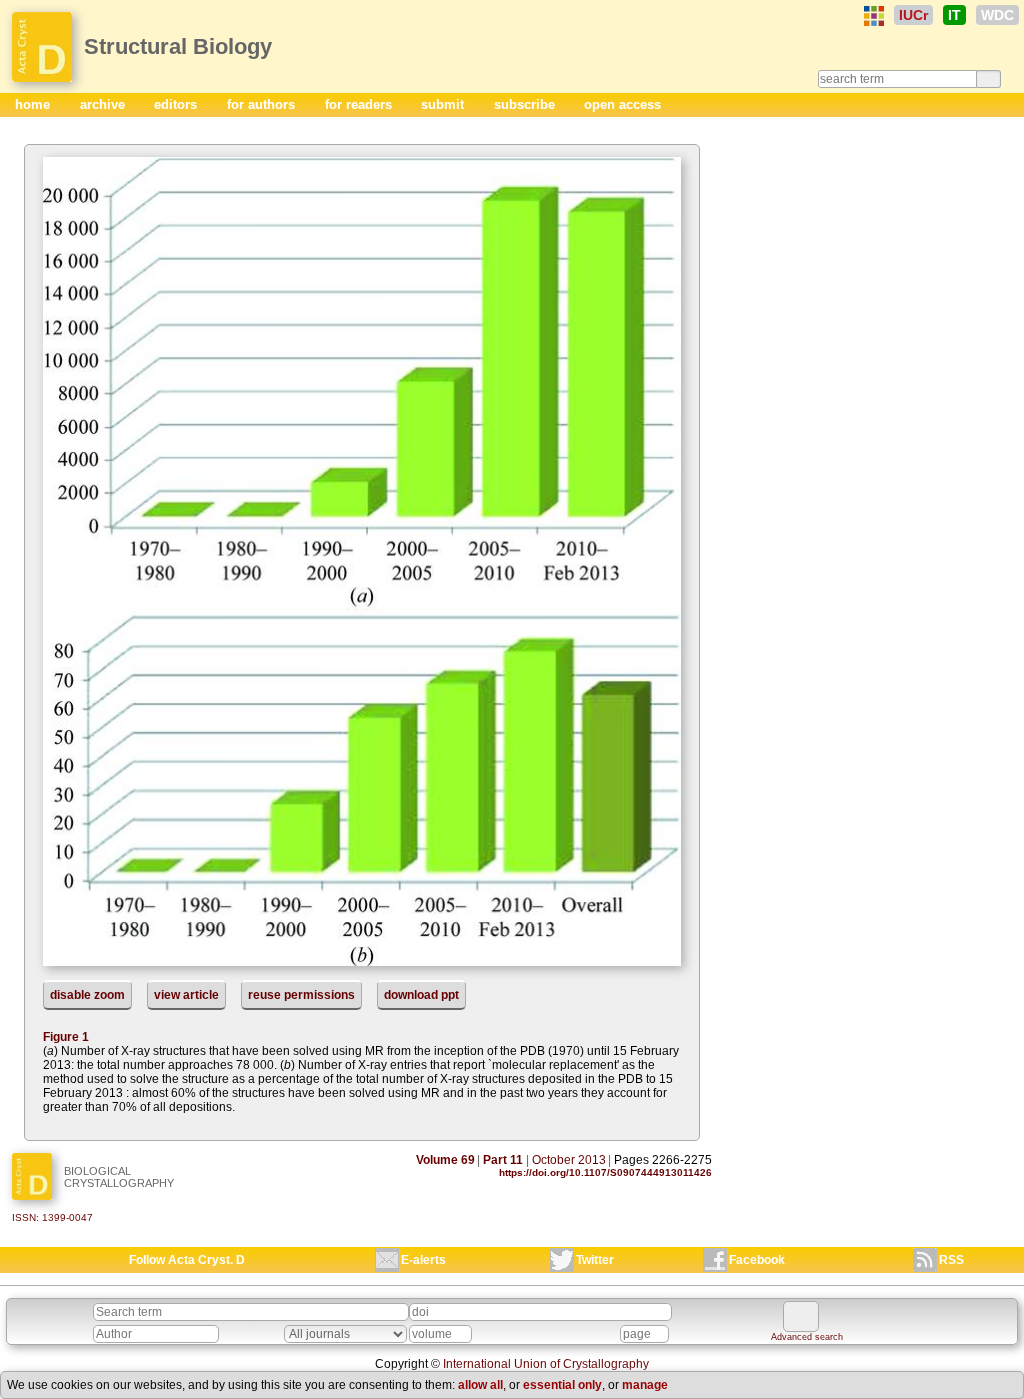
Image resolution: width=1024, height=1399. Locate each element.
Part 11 (503, 1160)
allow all (480, 1385)
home (34, 104)
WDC (997, 15)
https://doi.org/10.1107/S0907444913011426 (605, 1172)
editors (177, 104)
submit (444, 104)
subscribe (526, 104)
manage (645, 1385)
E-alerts (423, 1260)
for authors (263, 104)
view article (186, 995)
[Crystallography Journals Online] (874, 16)
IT (954, 15)
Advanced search (807, 1337)
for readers (360, 104)
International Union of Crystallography (546, 1364)
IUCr (913, 15)
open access (622, 104)
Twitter (595, 1260)
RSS (951, 1260)
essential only (562, 1385)
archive (104, 104)
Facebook (757, 1260)
